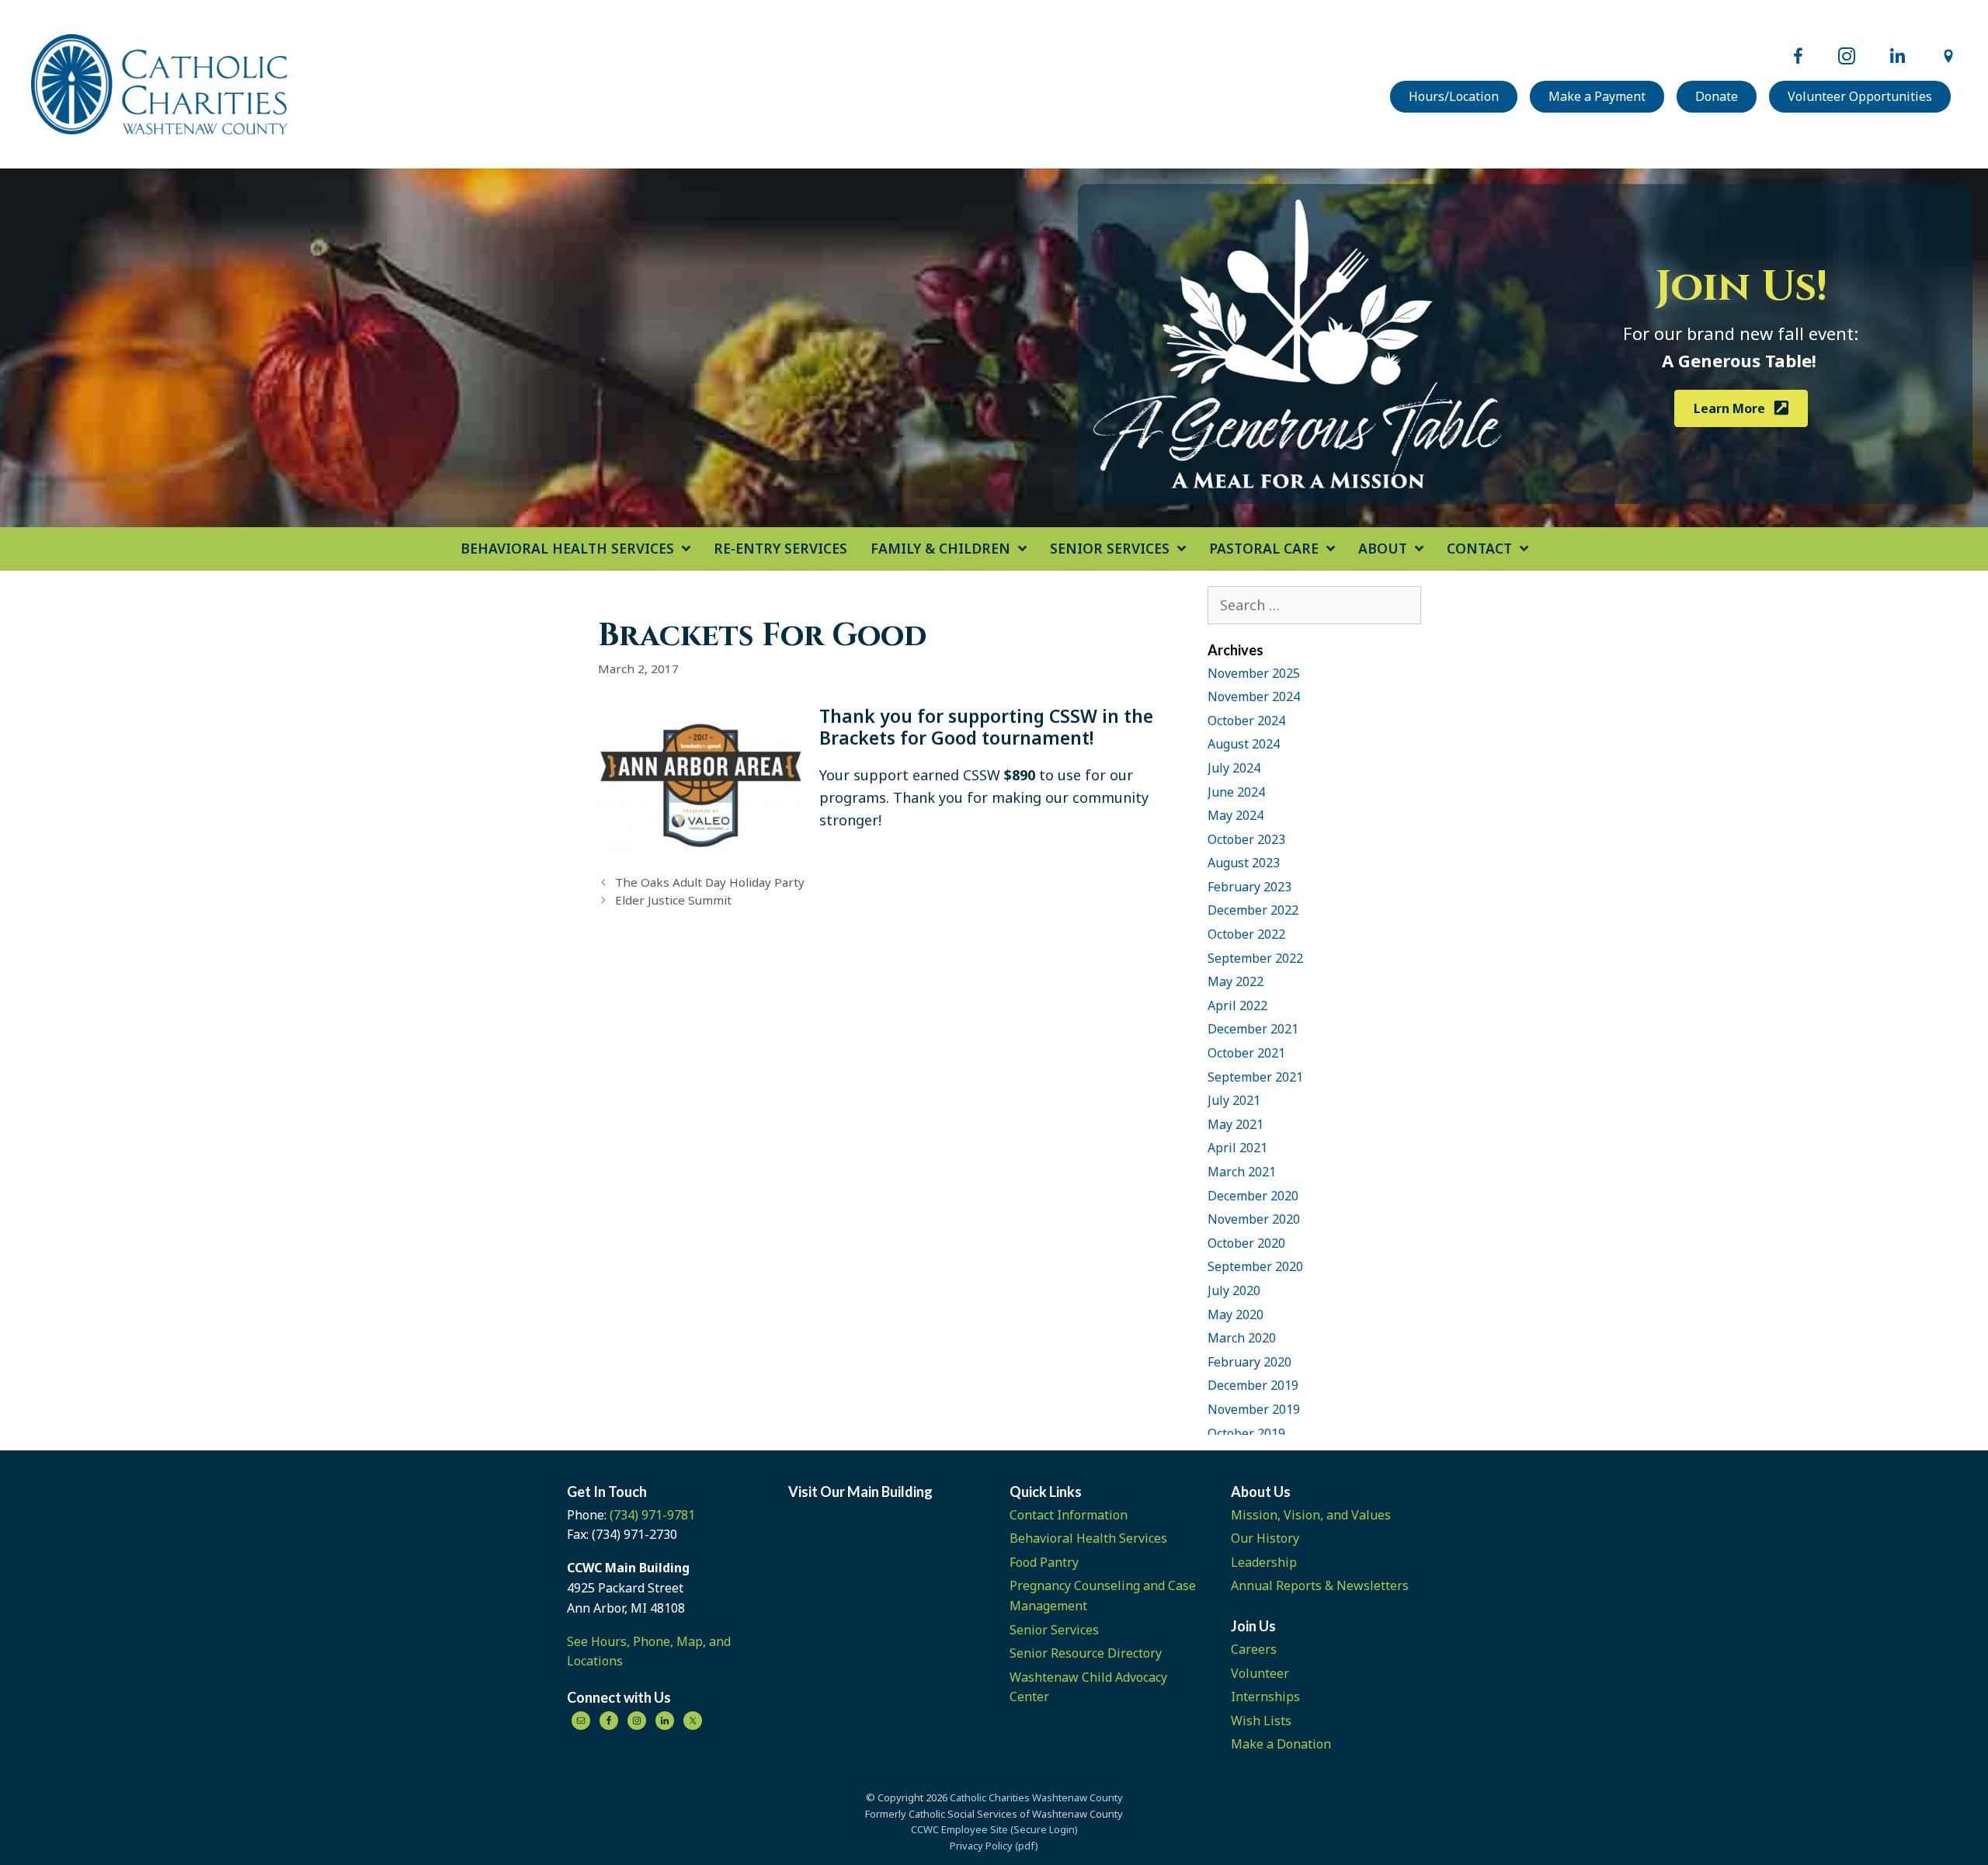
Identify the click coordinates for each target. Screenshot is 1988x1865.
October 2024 (1246, 721)
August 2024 (1244, 744)
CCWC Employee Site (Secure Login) (994, 1829)
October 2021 (1246, 1053)
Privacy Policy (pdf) (994, 1846)
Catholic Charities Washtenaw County (1036, 1797)
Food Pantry (1044, 1562)
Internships (1265, 1697)
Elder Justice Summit (673, 900)
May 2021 (1236, 1124)
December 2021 (1253, 1029)
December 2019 (1253, 1385)
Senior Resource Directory (1086, 1653)
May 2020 (1236, 1315)
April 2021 (1237, 1148)
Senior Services (1054, 1630)
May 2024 (1236, 815)
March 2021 (1242, 1172)
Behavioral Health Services (1088, 1538)
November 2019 (1254, 1409)
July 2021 (1234, 1100)
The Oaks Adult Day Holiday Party (710, 882)
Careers (1254, 1649)
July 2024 (1234, 768)
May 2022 (1236, 981)
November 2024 (1254, 696)
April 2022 (1237, 1005)
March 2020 (1242, 1338)
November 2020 (1254, 1219)
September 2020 (1255, 1266)
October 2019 (1246, 1433)
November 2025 (1254, 673)
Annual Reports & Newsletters (1320, 1585)
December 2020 (1253, 1196)
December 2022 (1253, 910)
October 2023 (1246, 839)
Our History (1265, 1538)
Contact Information (1069, 1515)
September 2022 (1255, 958)
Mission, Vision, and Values (1311, 1515)
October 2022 (1246, 934)
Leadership (1264, 1562)
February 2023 (1249, 887)
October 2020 (1246, 1243)
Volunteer (1260, 1673)
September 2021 (1255, 1077)
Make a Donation (1281, 1744)
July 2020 (1234, 1290)
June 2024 (1236, 792)
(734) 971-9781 (652, 1515)
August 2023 (1244, 863)
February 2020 (1249, 1362)
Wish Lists (1261, 1721)
